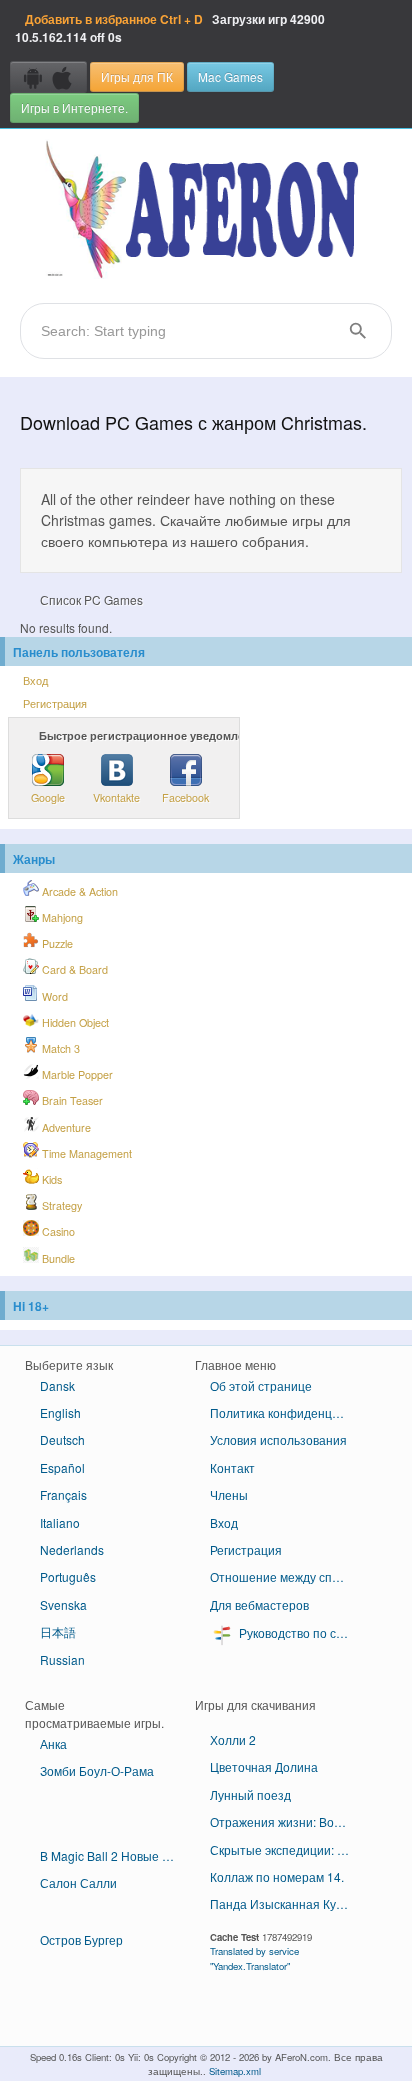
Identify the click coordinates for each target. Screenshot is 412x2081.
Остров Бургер (81, 1939)
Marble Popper (76, 1074)
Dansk (57, 1385)
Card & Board (73, 969)
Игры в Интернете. (74, 107)
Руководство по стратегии (300, 1632)
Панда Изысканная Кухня (283, 1903)
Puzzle (56, 943)
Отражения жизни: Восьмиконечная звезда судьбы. (287, 1821)
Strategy (60, 1205)
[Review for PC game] (280, 1722)
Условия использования (278, 1439)
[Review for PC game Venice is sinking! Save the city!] (110, 1907)
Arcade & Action (78, 891)
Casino (57, 1231)
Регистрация (55, 703)
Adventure (65, 1127)
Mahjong (61, 917)
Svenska (63, 1604)
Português (68, 1576)
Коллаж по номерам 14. (277, 1876)
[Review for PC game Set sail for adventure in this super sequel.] (110, 1794)
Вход (35, 680)
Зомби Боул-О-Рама (97, 1770)
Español (62, 1467)
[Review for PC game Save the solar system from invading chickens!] (110, 1823)
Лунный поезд (250, 1794)
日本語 (58, 1631)
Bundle (57, 1258)
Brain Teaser (71, 1100)
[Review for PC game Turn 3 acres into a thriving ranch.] (110, 1809)
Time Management (85, 1153)
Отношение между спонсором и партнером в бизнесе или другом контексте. (287, 1576)
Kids (50, 1179)
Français (63, 1494)
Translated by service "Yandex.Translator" (254, 1958)
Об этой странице (261, 1385)
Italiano (60, 1522)
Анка (53, 1743)
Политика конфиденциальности (287, 1412)
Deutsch (62, 1439)
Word (53, 996)
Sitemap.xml (235, 2071)
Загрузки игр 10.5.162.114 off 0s (170, 28)
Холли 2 (233, 1739)
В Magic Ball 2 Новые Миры (117, 1855)
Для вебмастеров (259, 1604)
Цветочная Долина (264, 1766)
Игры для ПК (137, 76)
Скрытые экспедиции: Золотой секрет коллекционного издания (287, 1849)
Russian (62, 1659)
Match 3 (59, 1048)
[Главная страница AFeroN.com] (206, 211)
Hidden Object (74, 1022)
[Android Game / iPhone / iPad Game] (48, 77)
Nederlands (72, 1549)
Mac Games (230, 76)
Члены (229, 1494)
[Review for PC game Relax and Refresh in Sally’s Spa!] (110, 1921)
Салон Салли (78, 1882)
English (60, 1412)
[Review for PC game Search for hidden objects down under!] (110, 1838)
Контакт (232, 1467)
